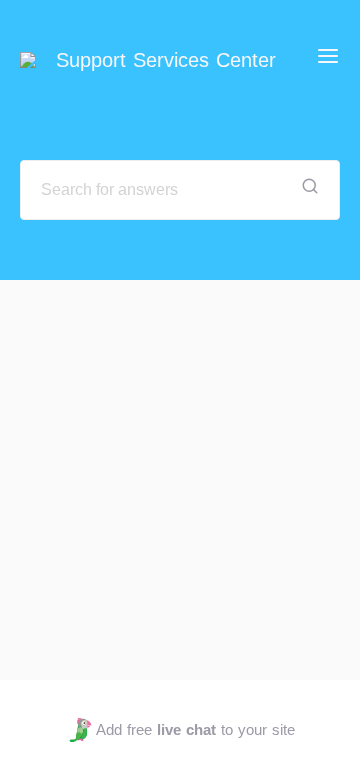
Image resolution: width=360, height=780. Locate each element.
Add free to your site (195, 729)
